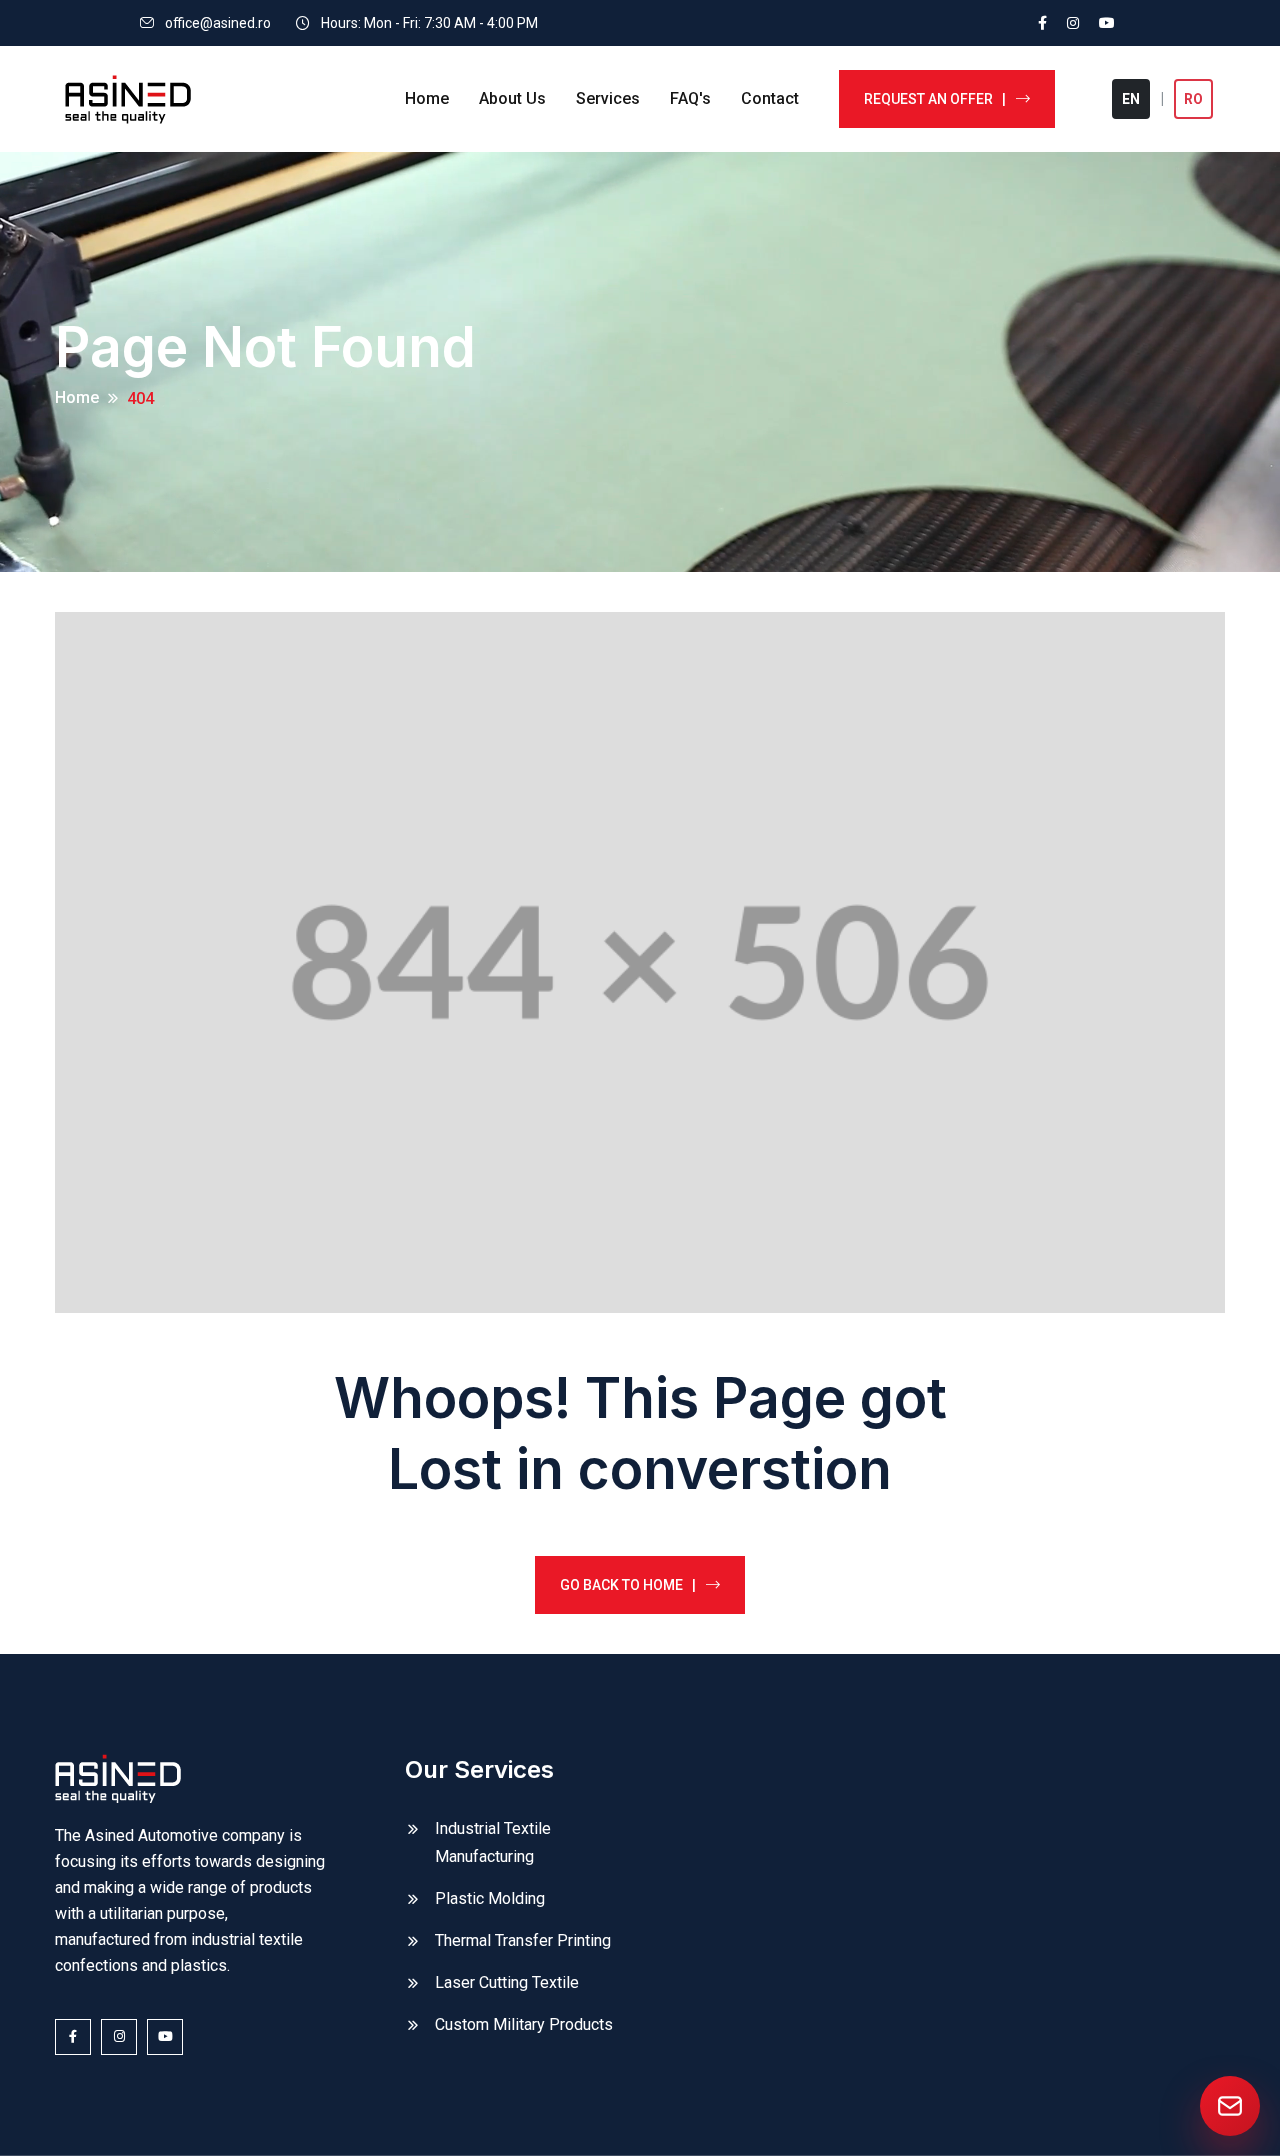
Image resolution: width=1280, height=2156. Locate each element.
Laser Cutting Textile (507, 1982)
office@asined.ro (218, 23)
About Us (512, 98)
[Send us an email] (1230, 2106)
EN (1131, 99)
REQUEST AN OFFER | (935, 99)
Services (608, 98)
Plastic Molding (490, 1898)
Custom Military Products (524, 2024)
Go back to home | (628, 1585)
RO (1193, 99)
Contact (770, 98)
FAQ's (690, 98)
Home (427, 98)
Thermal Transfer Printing (523, 1940)
